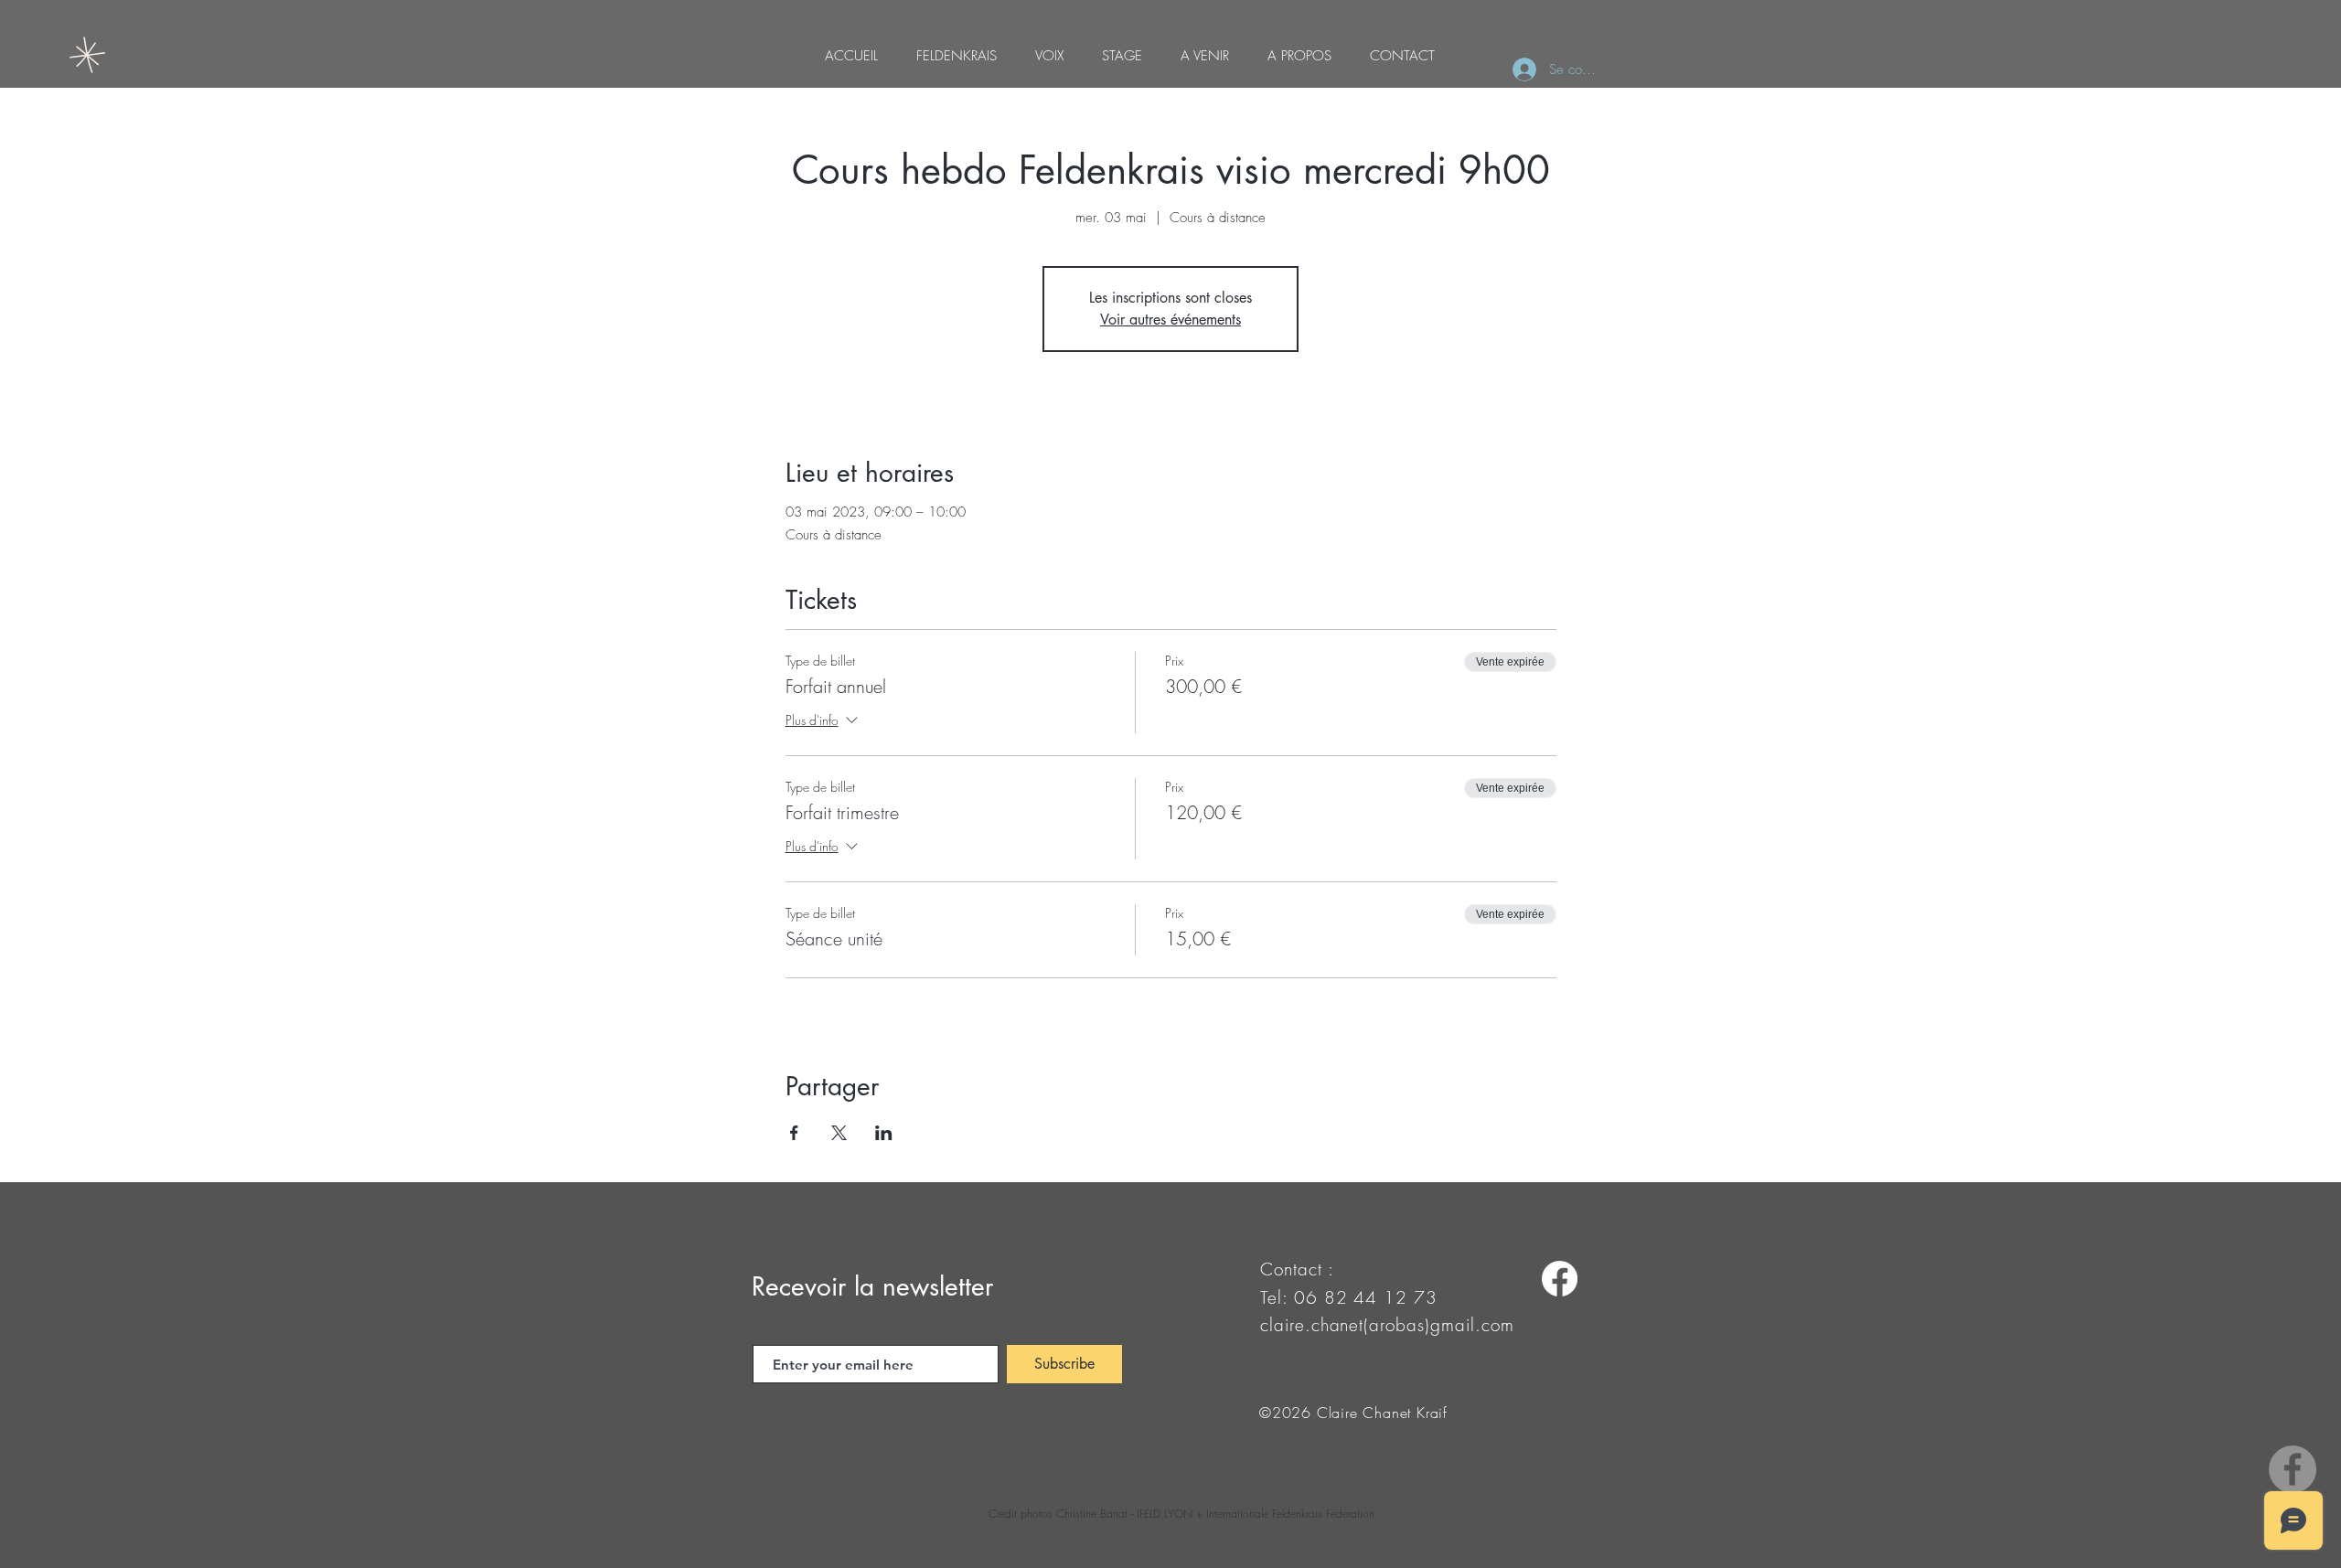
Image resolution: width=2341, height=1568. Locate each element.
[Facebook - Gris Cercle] (2293, 1469)
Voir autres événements (1170, 320)
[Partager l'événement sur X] (839, 1133)
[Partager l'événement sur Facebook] (794, 1133)
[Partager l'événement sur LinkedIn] (884, 1133)
